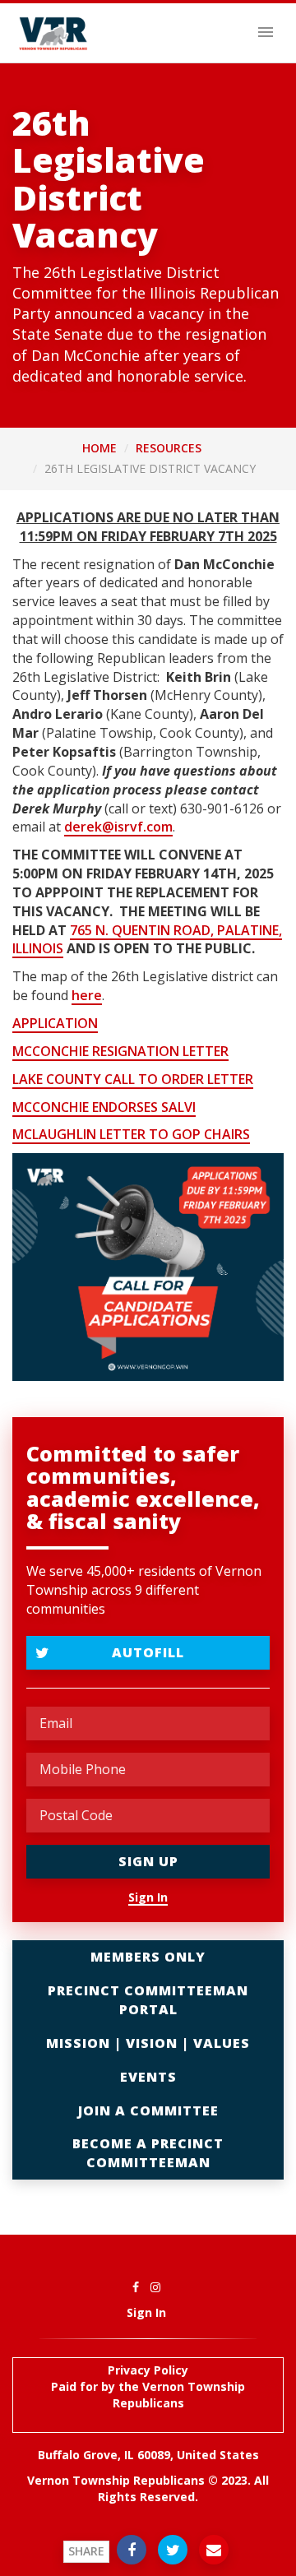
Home (99, 448)
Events (148, 2077)
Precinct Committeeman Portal (148, 2000)
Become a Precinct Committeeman (148, 2153)
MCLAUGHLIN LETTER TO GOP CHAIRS (131, 1134)
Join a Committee (148, 2110)
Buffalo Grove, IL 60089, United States (148, 2455)
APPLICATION (55, 1023)
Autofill (148, 1652)
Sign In (148, 1897)
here (87, 995)
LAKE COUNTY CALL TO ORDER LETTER (133, 1079)
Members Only (148, 1957)
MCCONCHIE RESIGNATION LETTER (120, 1051)
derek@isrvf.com (118, 827)
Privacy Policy (148, 2370)
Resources (169, 448)
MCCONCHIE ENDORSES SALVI (104, 1107)
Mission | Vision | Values (148, 2043)
